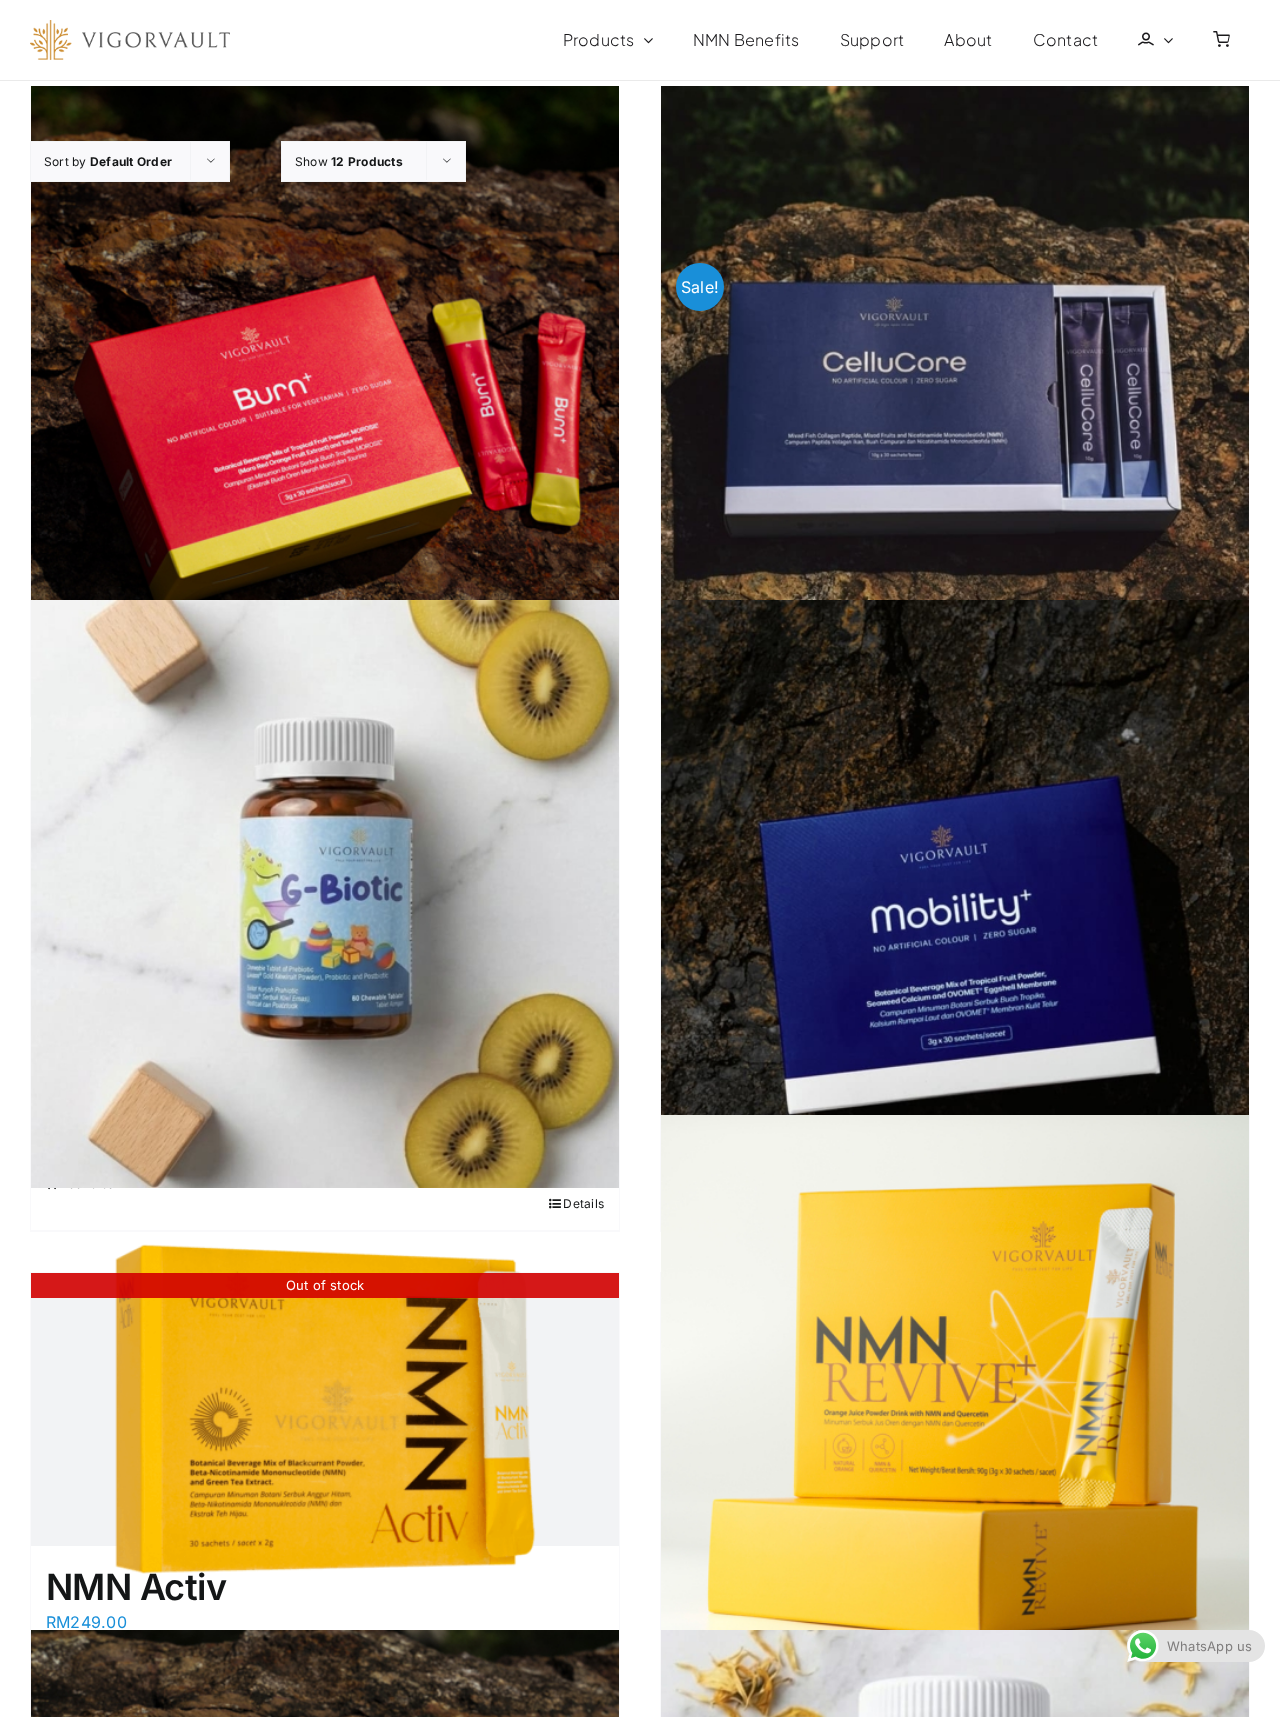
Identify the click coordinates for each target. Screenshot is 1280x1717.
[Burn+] (325, 379)
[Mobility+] (955, 894)
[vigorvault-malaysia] (130, 28)
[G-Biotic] (325, 894)
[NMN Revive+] (955, 1409)
